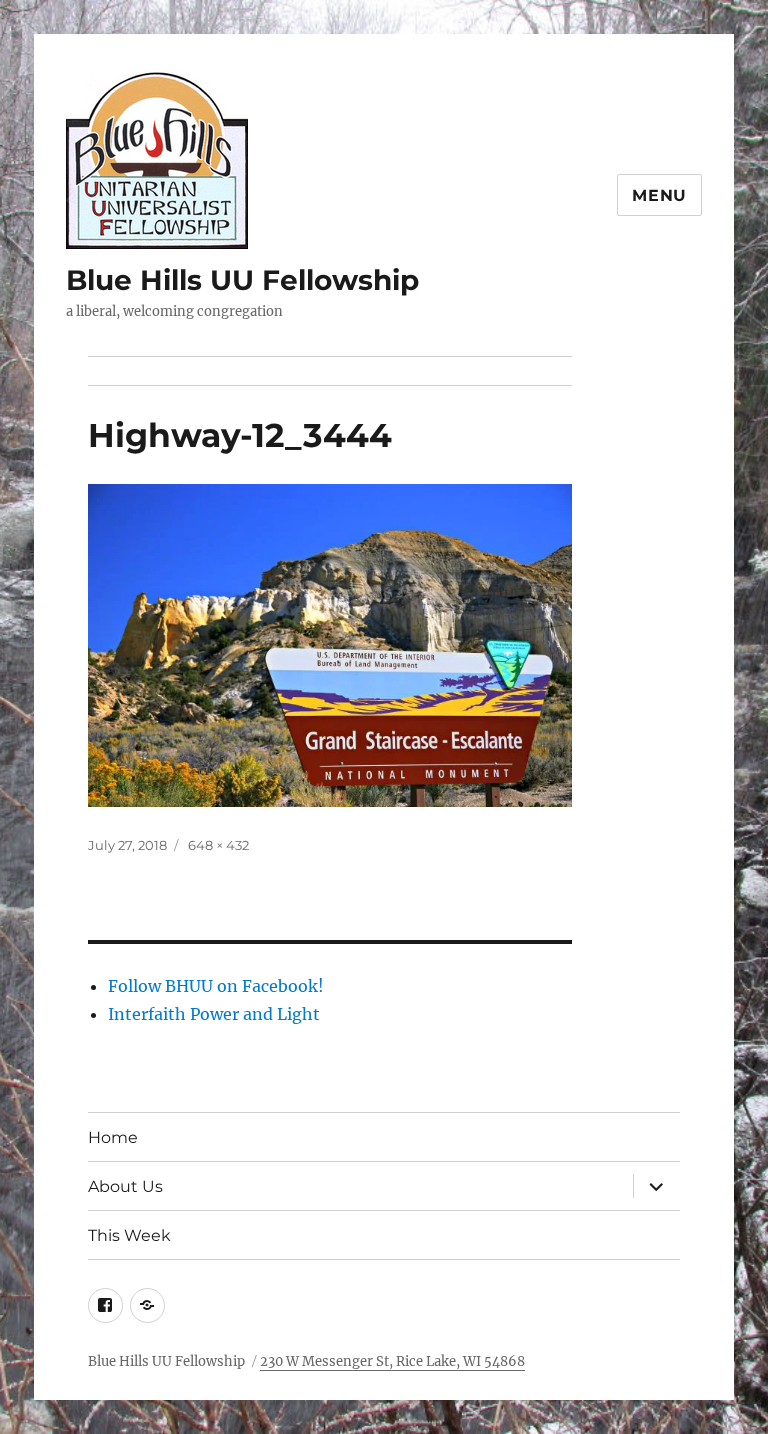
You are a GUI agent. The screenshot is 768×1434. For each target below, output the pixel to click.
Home (113, 1137)
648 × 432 (218, 845)
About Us (125, 1186)
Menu (659, 195)
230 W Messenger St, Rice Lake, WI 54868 (392, 1361)
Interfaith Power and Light (214, 1014)
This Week (129, 1235)
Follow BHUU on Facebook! (216, 986)
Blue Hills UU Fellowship (242, 280)
